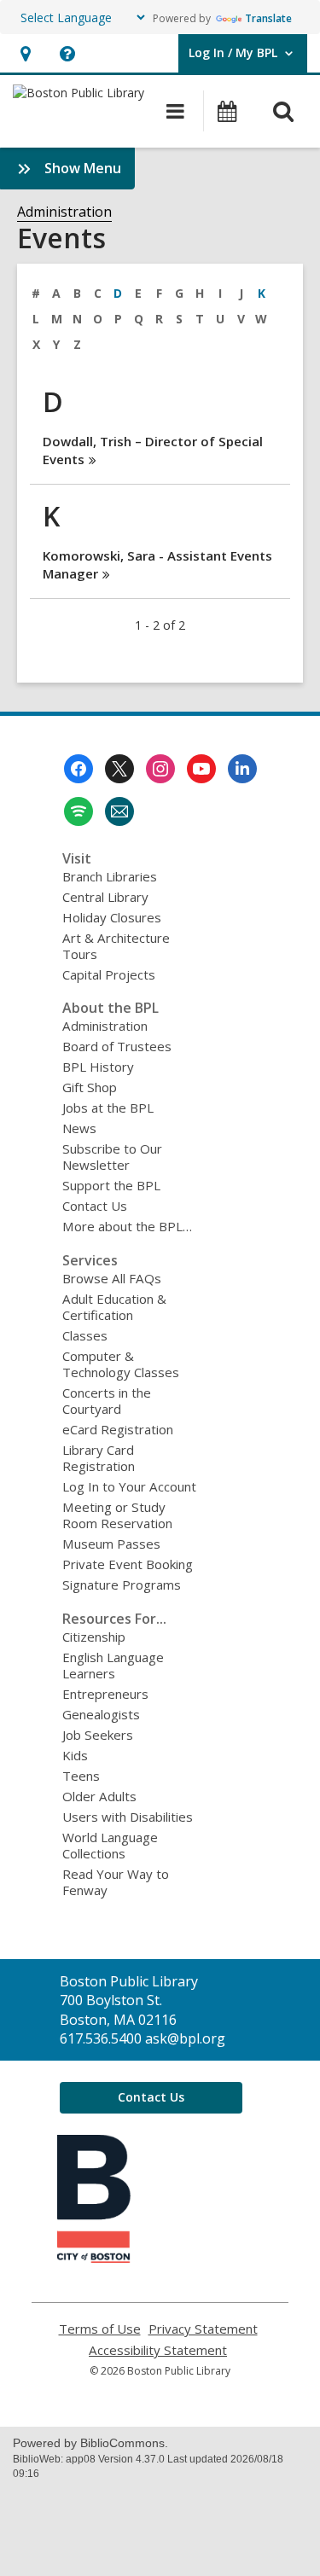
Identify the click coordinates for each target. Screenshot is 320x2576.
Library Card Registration (99, 1458)
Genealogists (101, 1714)
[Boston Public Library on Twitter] (119, 769)
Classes (85, 1335)
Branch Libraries (110, 876)
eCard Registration (118, 1429)
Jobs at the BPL (108, 1108)
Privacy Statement (203, 2329)
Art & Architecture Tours (116, 946)
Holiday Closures (112, 917)
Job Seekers (98, 1735)
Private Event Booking (128, 1564)
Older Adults (99, 1796)
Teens (81, 1776)
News (79, 1128)
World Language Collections (110, 1845)
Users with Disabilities (128, 1817)
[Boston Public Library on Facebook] (79, 769)
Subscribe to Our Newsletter (112, 1157)
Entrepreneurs (105, 1694)
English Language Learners (113, 1665)
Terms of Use (100, 2329)
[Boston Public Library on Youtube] (201, 769)
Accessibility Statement (158, 2350)
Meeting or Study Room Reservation (117, 1515)
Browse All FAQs (112, 1278)
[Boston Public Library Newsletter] (119, 811)
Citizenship (94, 1637)
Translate (268, 18)
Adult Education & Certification (114, 1307)
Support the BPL (111, 1185)
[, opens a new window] (94, 2258)
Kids (75, 1755)
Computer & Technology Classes (121, 1364)
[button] (25, 53)
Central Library (105, 897)
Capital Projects (109, 974)
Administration (64, 212)
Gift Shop (90, 1087)
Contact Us (95, 1206)
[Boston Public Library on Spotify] (79, 811)
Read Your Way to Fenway (116, 1882)
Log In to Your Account (129, 1486)
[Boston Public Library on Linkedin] (242, 769)
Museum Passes (111, 1544)
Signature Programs (122, 1585)
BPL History (98, 1067)
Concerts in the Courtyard (107, 1401)
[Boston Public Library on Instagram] (160, 769)
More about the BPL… (127, 1226)
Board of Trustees (117, 1046)
